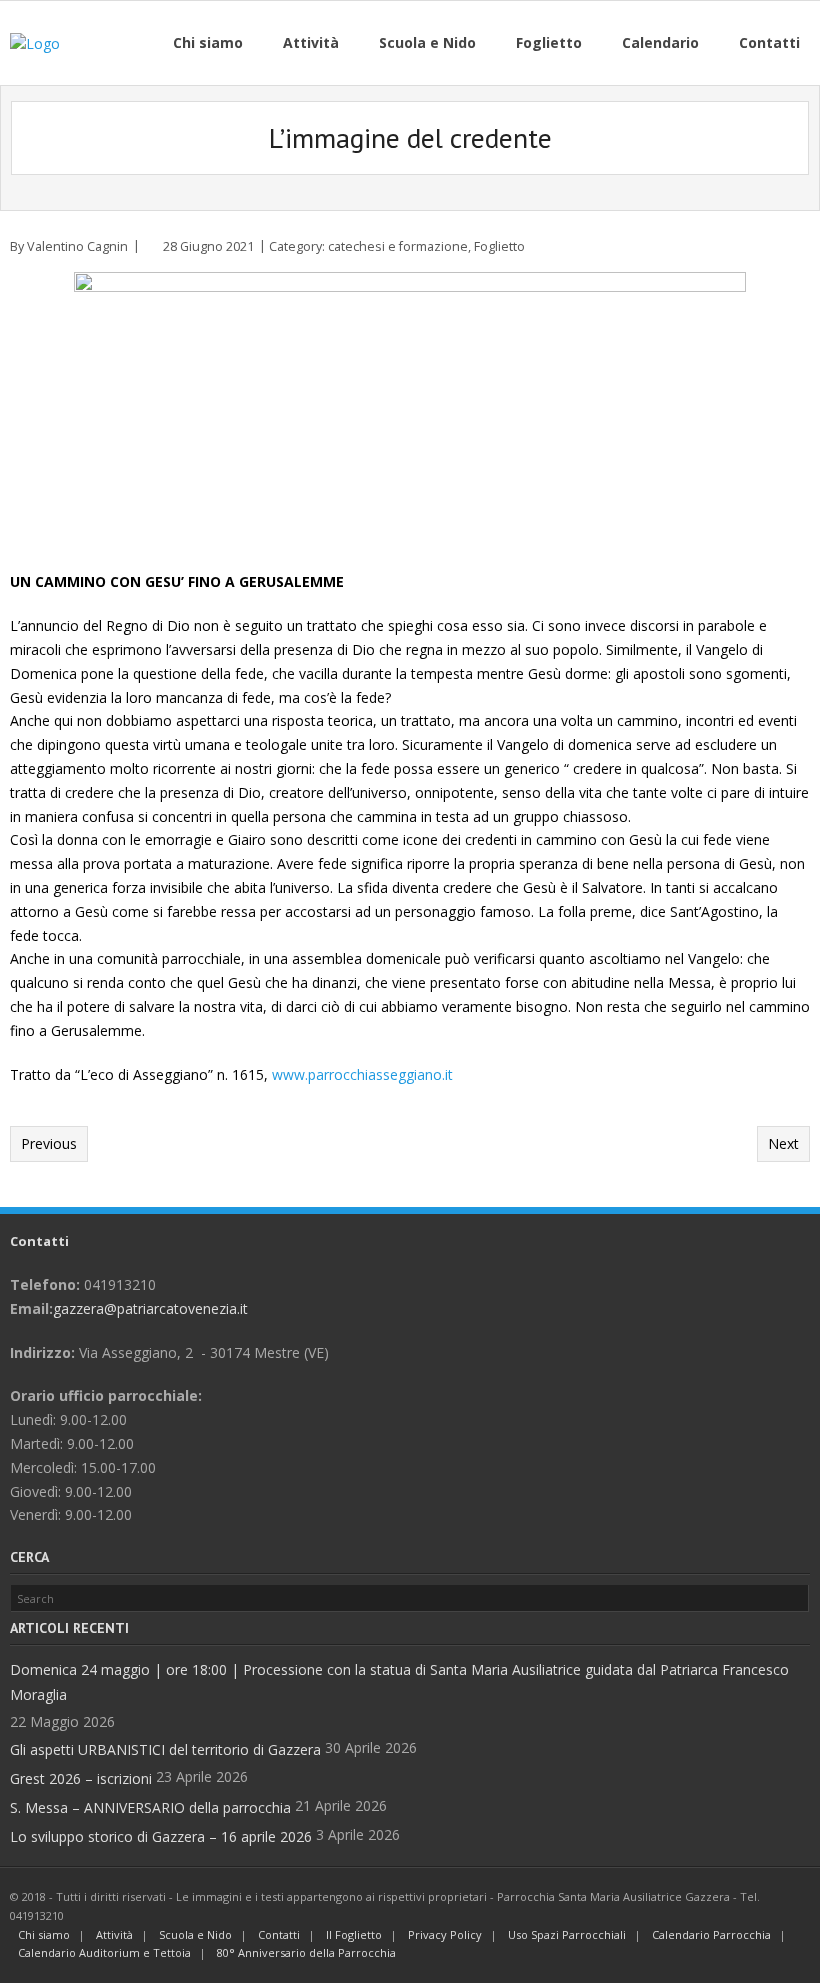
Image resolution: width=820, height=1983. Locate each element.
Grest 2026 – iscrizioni (81, 1778)
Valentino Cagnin (77, 246)
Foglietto (499, 246)
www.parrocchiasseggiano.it (362, 1074)
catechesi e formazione (398, 246)
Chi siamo (44, 1934)
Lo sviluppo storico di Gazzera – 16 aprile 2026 (161, 1836)
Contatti (279, 1934)
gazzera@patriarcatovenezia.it (150, 1308)
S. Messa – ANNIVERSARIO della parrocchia (150, 1807)
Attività (114, 1934)
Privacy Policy (445, 1934)
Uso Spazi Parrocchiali (567, 1934)
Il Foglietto (354, 1934)
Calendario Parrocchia (711, 1934)
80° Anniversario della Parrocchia (306, 1952)
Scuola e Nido (195, 1934)
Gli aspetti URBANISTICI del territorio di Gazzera (165, 1749)
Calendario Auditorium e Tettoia (104, 1952)
